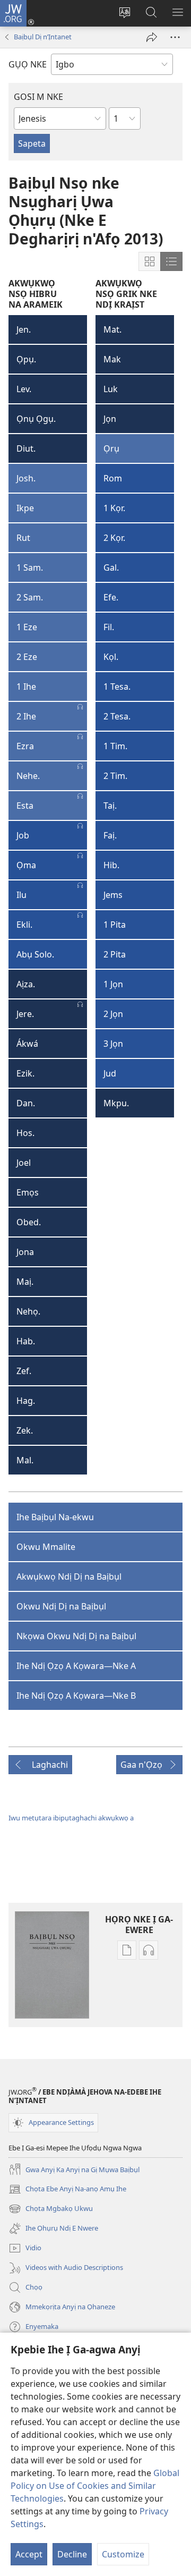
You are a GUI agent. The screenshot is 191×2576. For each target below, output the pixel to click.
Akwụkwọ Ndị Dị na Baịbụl (69, 1577)
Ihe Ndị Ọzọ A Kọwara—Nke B (76, 1696)
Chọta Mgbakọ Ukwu (51, 2209)
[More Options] (175, 37)
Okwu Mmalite (46, 1547)
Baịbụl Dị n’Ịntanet (43, 37)
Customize (123, 2554)
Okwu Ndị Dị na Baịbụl (61, 1606)
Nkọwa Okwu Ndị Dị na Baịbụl (76, 1636)
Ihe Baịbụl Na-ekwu (55, 1517)
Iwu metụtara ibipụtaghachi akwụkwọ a (71, 1818)
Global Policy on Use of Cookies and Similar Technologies (95, 2486)
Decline (72, 2554)
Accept (29, 2554)
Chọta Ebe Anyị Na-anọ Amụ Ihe (67, 2190)
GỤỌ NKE (28, 64)
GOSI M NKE (38, 97)
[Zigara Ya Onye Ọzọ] (152, 37)
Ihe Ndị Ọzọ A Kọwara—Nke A (76, 1666)
